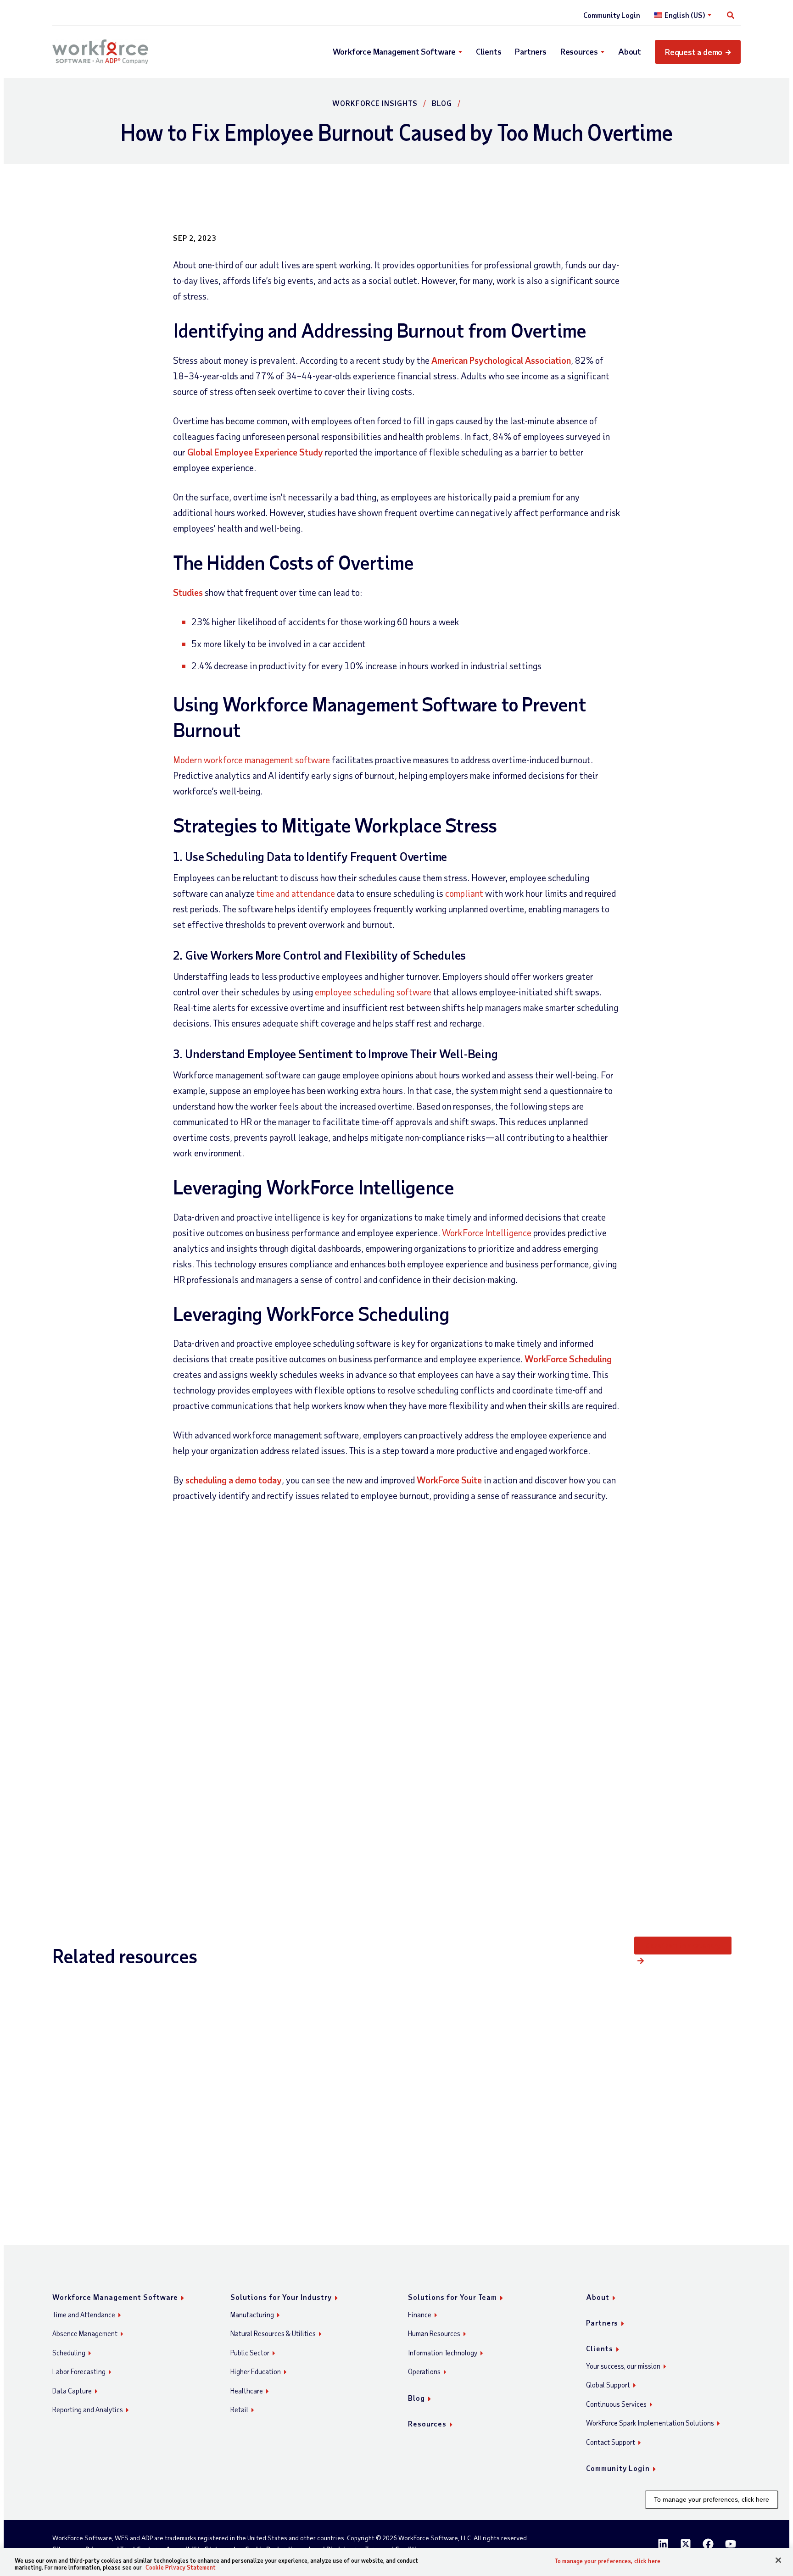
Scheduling (69, 2353)
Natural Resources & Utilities (273, 2333)
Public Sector (250, 2353)
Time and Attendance (84, 2315)
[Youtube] (731, 2544)
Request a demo (694, 52)
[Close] (778, 2560)
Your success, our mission (623, 2366)
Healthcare (247, 2391)
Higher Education (256, 2371)
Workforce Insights (375, 103)
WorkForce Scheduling (568, 1359)
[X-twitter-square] (686, 2544)
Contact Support (611, 2442)
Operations (424, 2371)
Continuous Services (616, 2404)
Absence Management (85, 2333)
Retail (239, 2409)
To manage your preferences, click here (712, 2499)
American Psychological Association (501, 360)
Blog (442, 103)
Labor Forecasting (79, 2371)
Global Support (608, 2385)
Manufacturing (252, 2315)
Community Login (612, 15)
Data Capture (72, 2391)
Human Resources (434, 2333)
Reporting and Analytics (88, 2409)
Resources (579, 51)
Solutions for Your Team (452, 2297)
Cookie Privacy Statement (181, 2567)
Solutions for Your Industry (281, 2297)
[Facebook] (708, 2544)
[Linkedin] (663, 2544)
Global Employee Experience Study (255, 452)
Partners (531, 51)
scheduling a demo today (234, 1480)
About (630, 51)
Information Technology (443, 2353)
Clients (489, 51)
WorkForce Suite (449, 1480)
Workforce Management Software (394, 51)
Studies (188, 592)
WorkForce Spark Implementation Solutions (650, 2423)
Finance (420, 2315)
